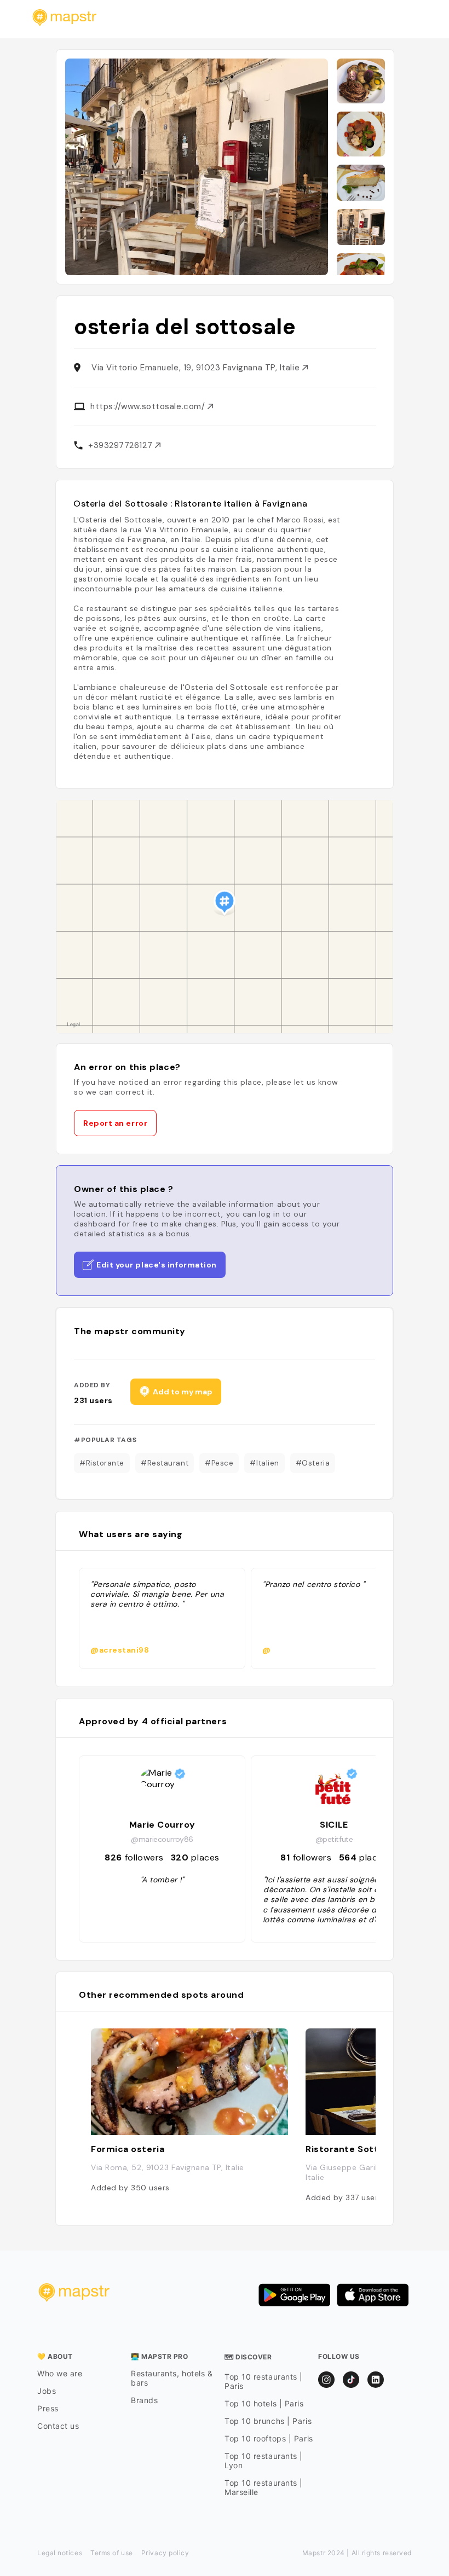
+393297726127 (122, 445)
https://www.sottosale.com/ (149, 406)
